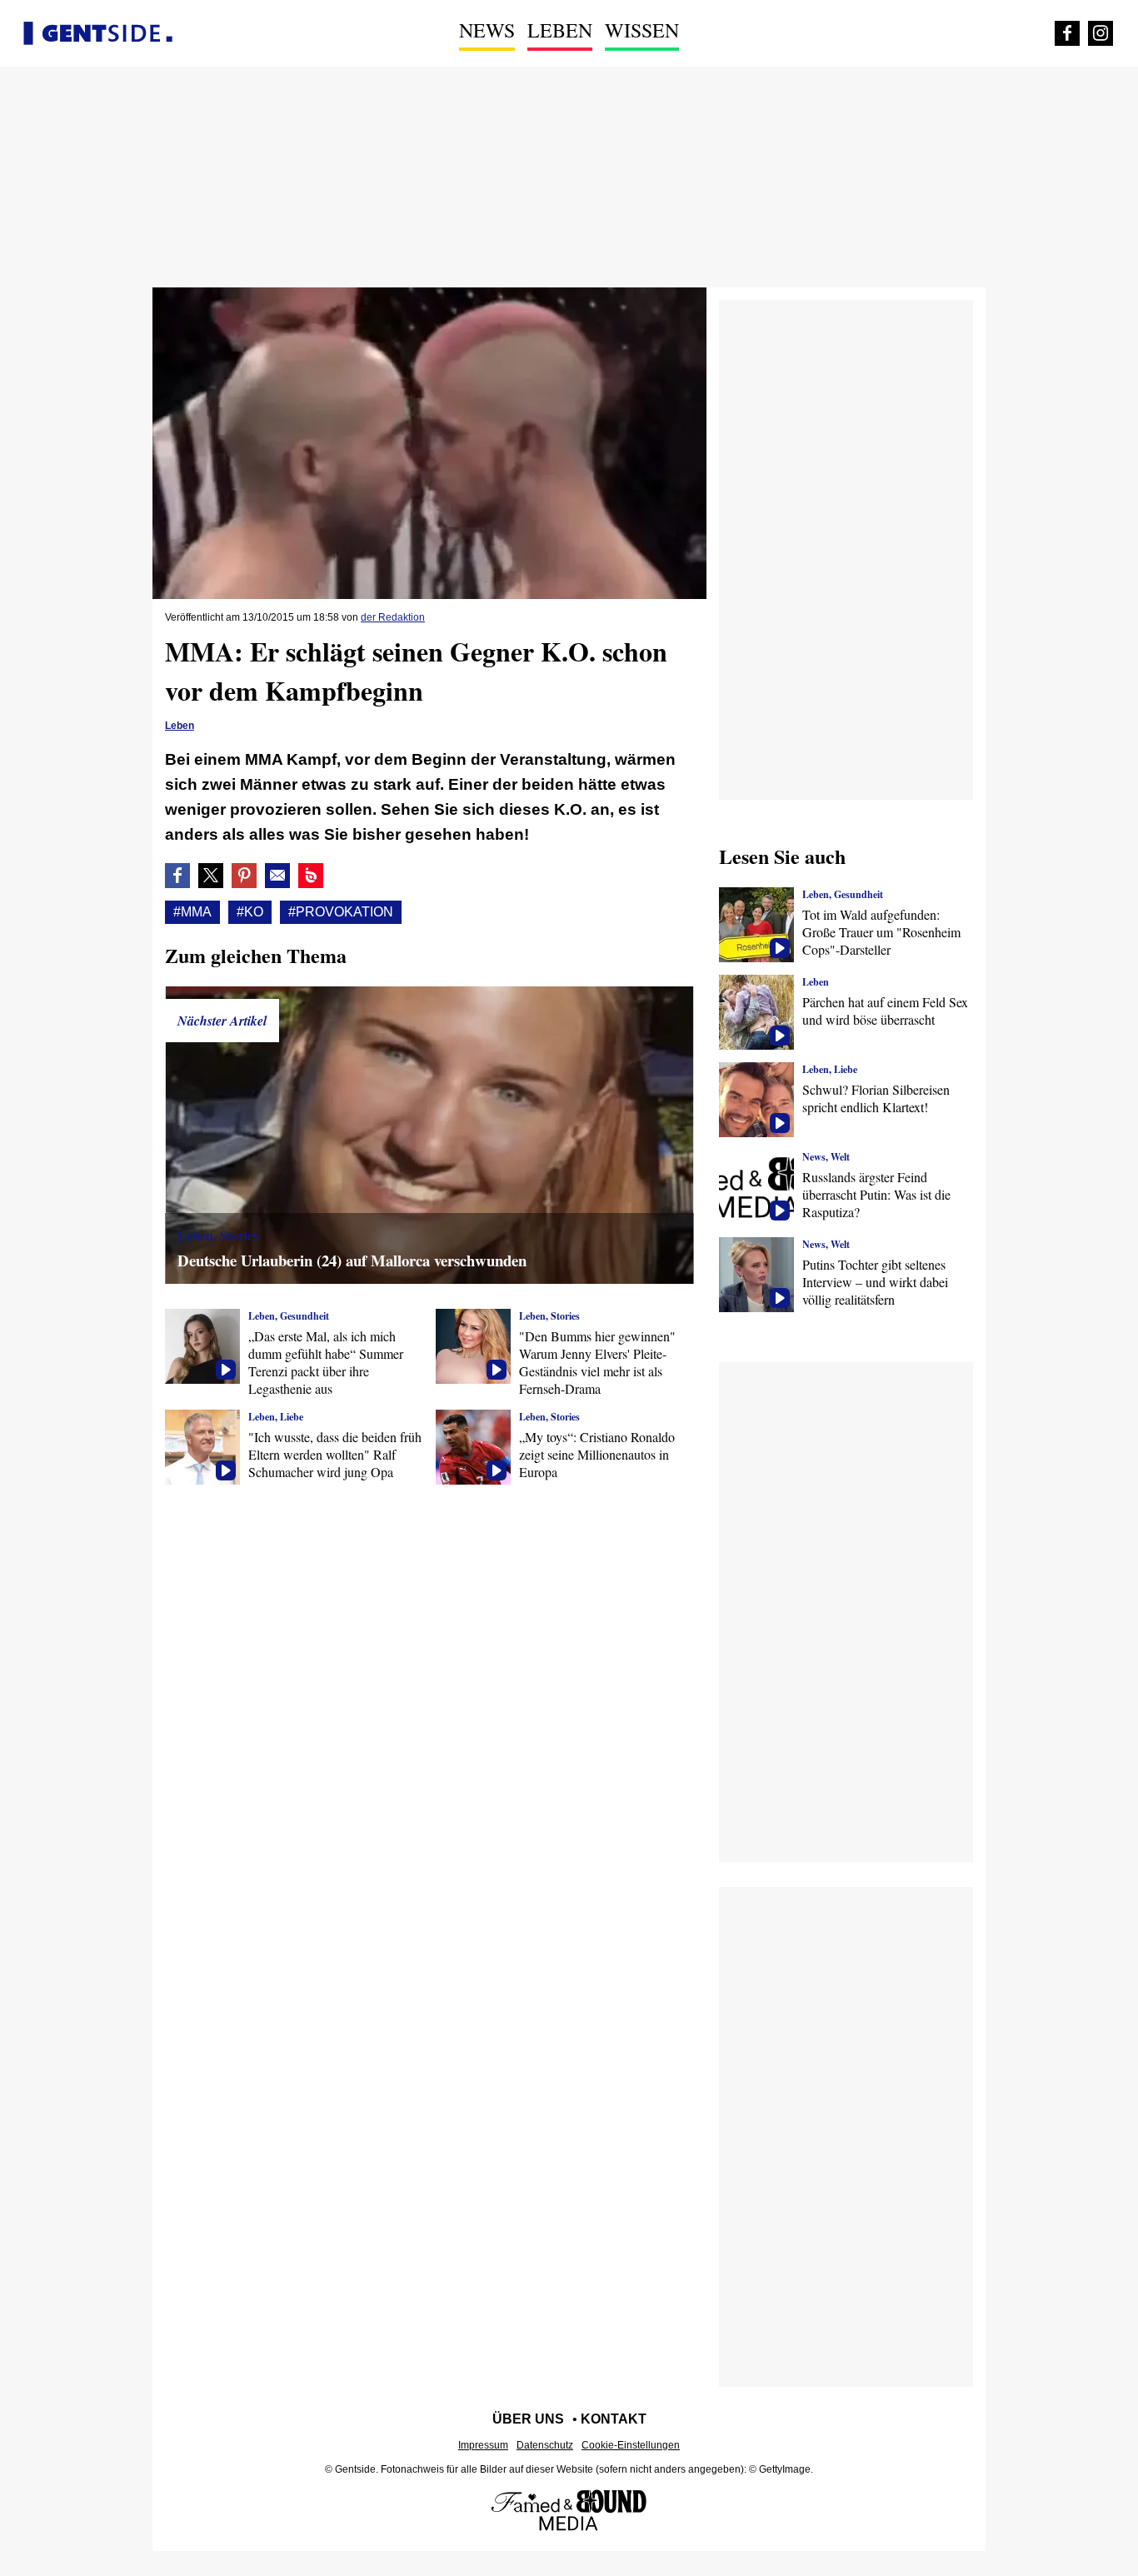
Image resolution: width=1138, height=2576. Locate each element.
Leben (560, 30)
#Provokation (341, 912)
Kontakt (614, 2419)
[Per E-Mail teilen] (277, 876)
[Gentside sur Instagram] (1101, 33)
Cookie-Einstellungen (631, 2445)
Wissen (642, 30)
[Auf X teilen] (211, 876)
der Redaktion (393, 617)
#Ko (250, 912)
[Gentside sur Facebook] (1067, 33)
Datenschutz (545, 2445)
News (487, 30)
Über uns (528, 2419)
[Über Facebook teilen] (177, 876)
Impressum (483, 2445)
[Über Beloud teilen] (311, 876)
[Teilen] (244, 876)
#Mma (192, 912)
